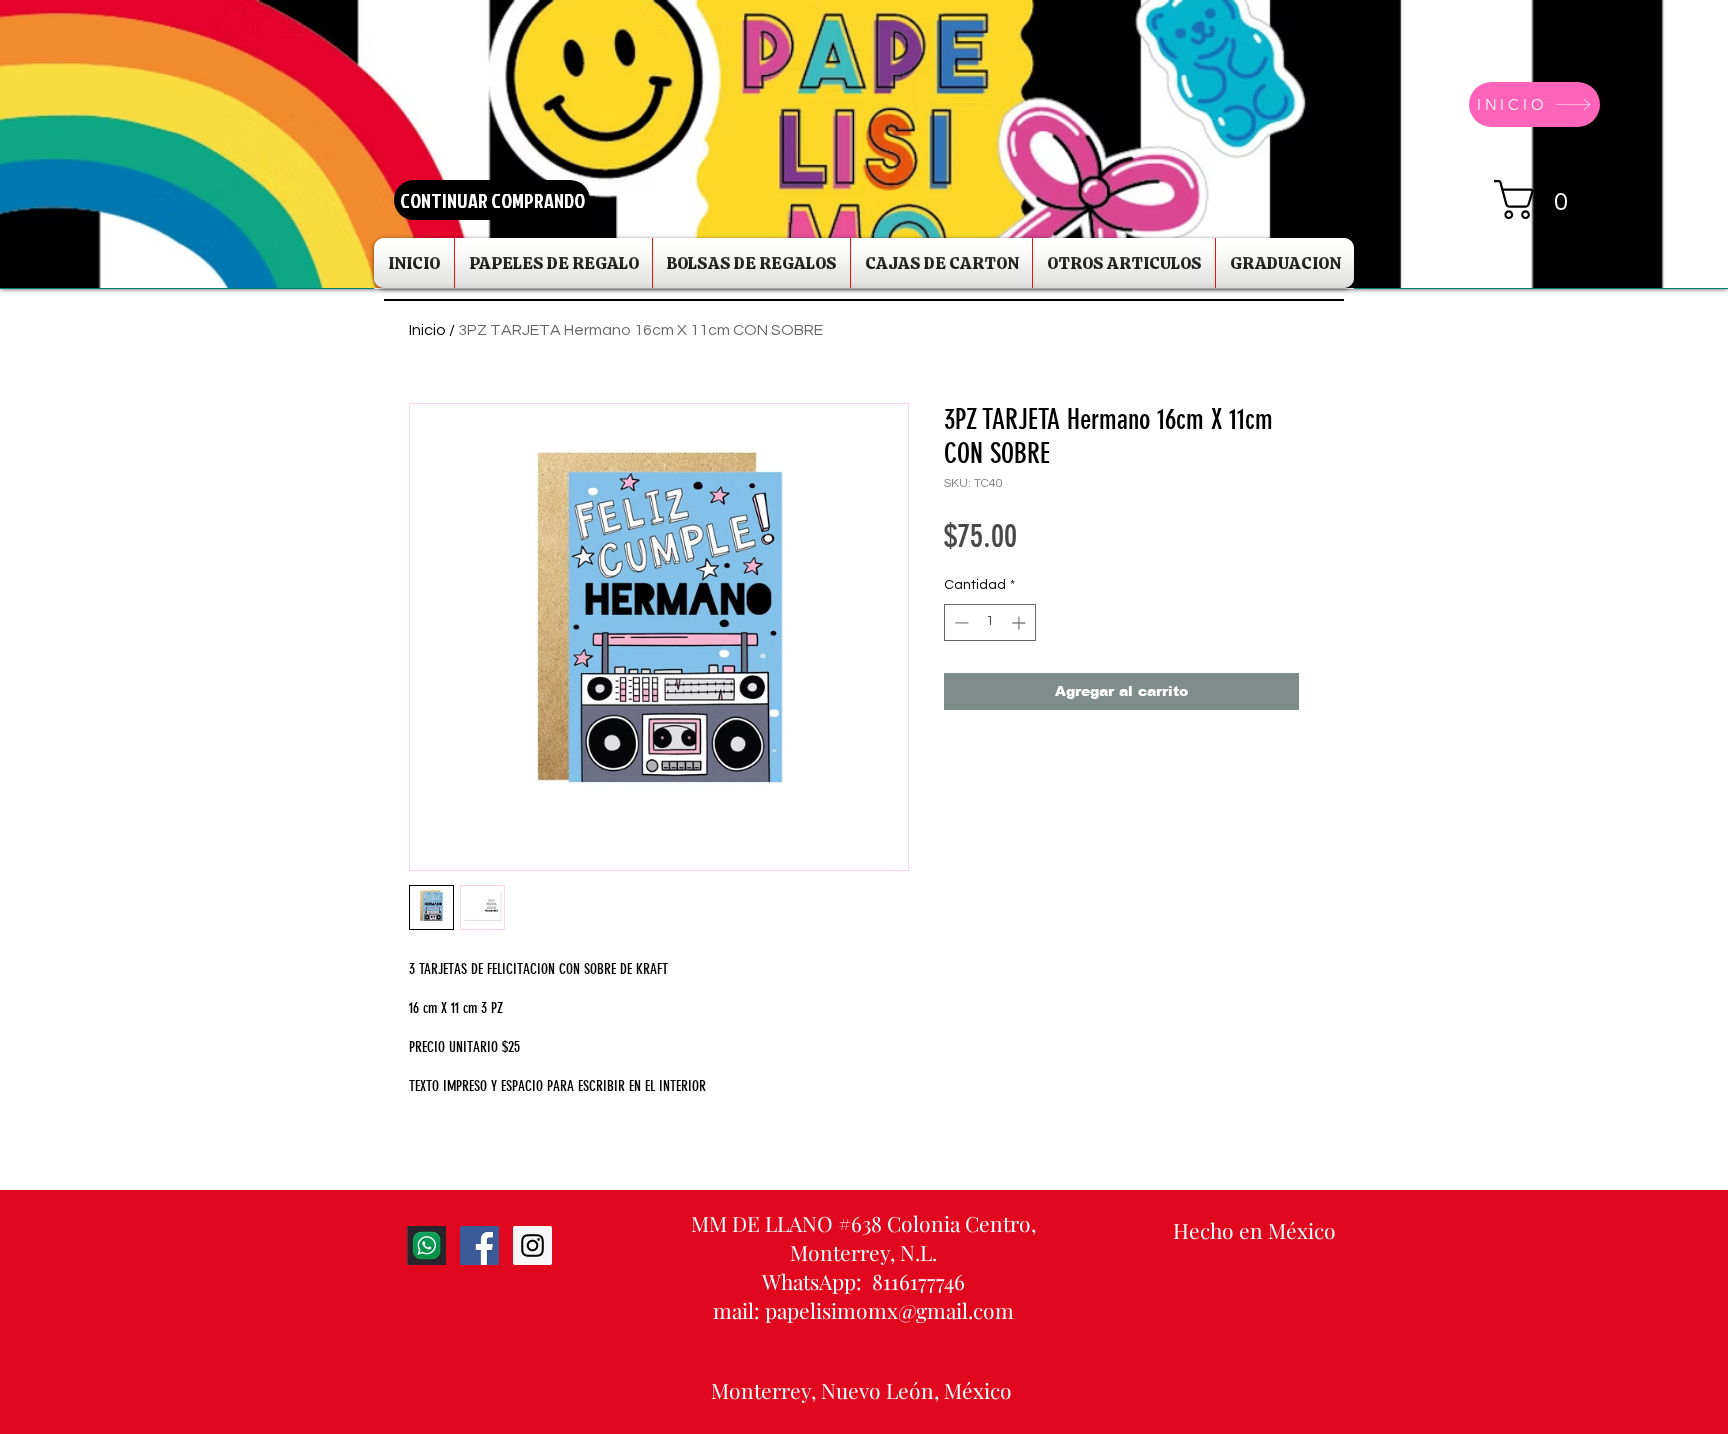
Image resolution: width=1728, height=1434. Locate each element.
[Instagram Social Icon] (532, 1245)
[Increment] (1020, 622)
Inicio (427, 330)
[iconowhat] (426, 1245)
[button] (1542, 199)
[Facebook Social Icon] (479, 1245)
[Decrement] (959, 622)
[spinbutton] (990, 622)
